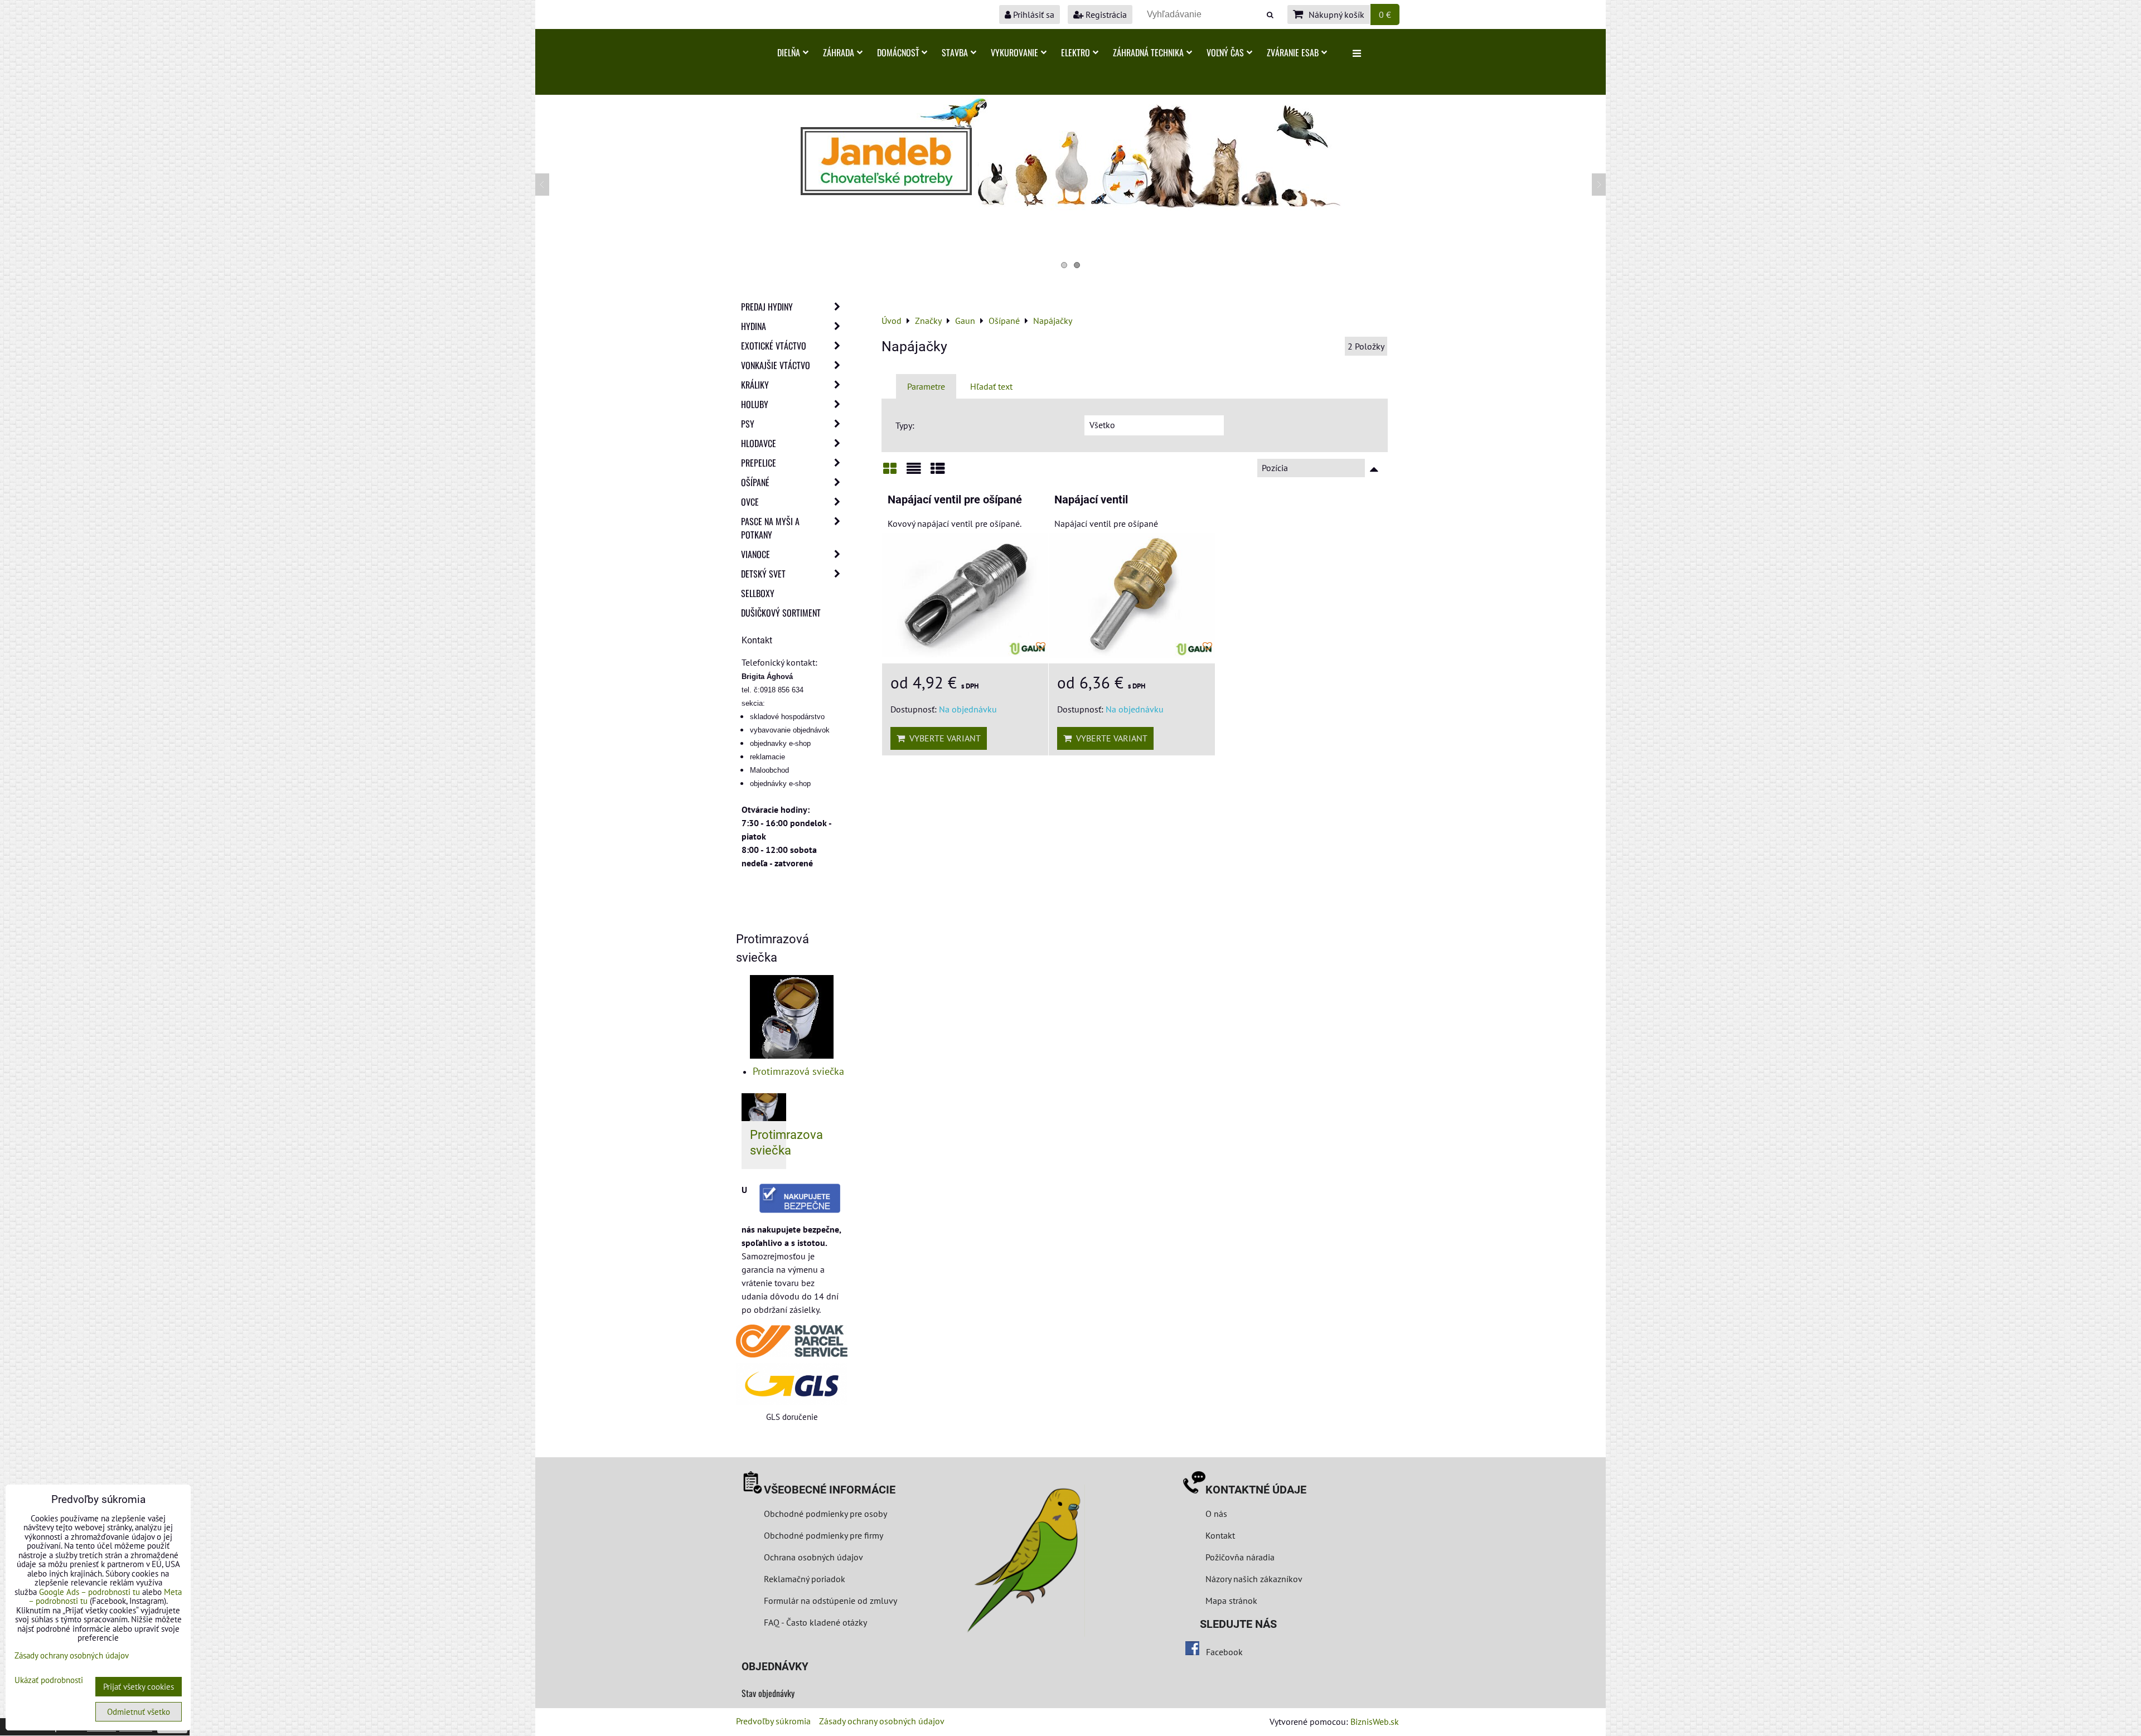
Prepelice (759, 463)
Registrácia (1105, 14)
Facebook (1224, 1652)
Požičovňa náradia (1240, 1557)
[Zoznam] (914, 472)
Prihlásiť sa (1033, 14)
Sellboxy (758, 593)
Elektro (1076, 52)
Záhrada (839, 52)
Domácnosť (898, 52)
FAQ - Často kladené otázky (815, 1622)
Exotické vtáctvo (774, 346)
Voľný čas (1225, 52)
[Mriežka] (890, 472)
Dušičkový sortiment (781, 613)
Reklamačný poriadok (805, 1579)
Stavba (955, 52)
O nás (1216, 1514)
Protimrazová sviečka (798, 1071)
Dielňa (789, 52)
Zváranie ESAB (1293, 52)
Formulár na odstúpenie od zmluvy (829, 1601)
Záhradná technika (1148, 52)
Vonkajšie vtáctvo (776, 365)
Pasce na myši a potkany (770, 528)
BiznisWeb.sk (1375, 1722)
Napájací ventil (1091, 500)
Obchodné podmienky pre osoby (825, 1514)
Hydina (754, 326)
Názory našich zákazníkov (1254, 1579)
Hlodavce (759, 443)
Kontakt (1220, 1535)
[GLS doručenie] (792, 1384)
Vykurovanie (1014, 52)
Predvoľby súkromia (773, 1721)
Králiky (755, 385)
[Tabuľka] (938, 472)
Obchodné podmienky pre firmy (824, 1535)
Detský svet (763, 574)
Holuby (755, 404)
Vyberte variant (943, 738)
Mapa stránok (1231, 1601)
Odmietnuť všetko (139, 1712)
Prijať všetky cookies (139, 1687)
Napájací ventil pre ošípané (955, 500)
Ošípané (755, 482)
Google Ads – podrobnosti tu (89, 1592)
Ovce (750, 502)
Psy (748, 424)
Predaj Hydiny (767, 307)
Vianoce (755, 554)
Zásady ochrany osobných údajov (882, 1721)
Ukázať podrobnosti (49, 1681)
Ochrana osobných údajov (813, 1557)
